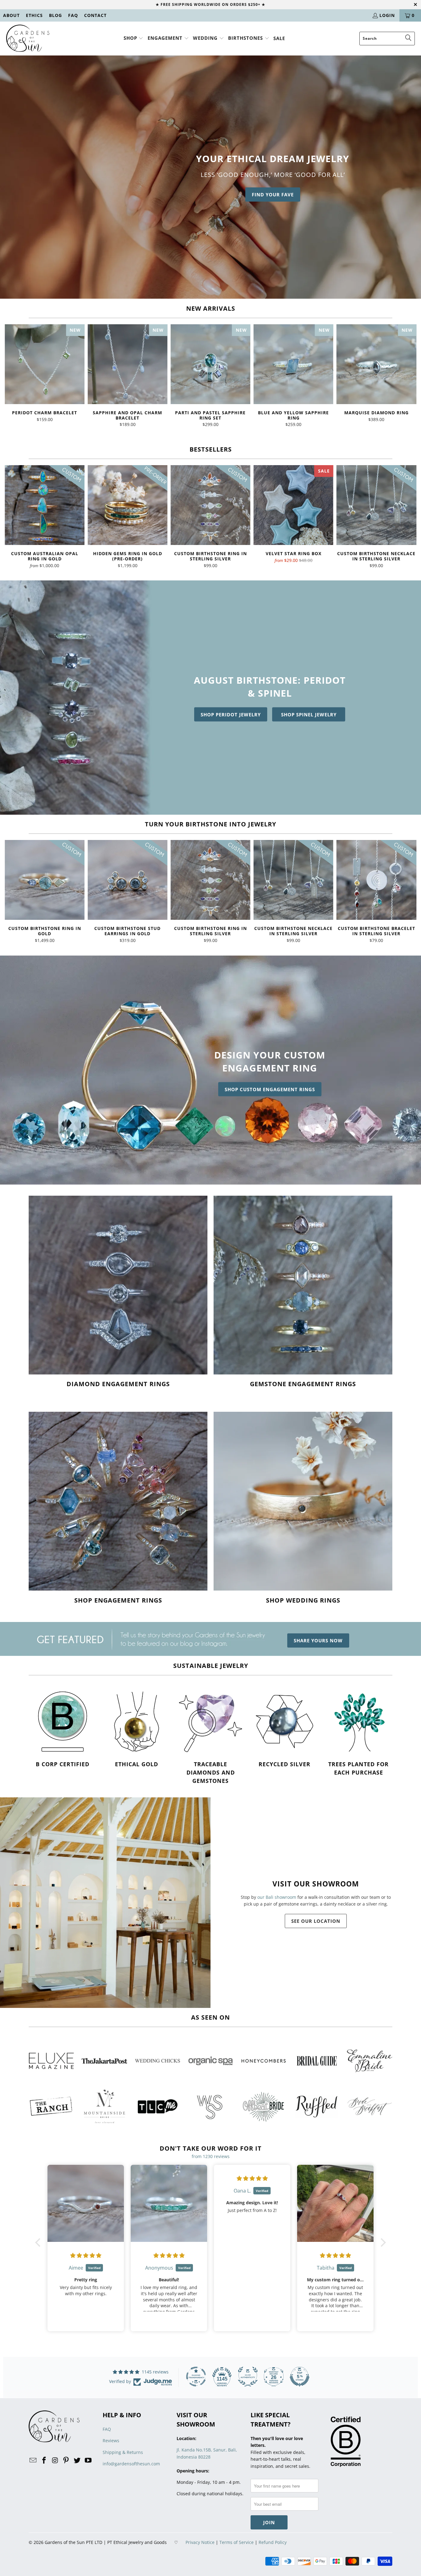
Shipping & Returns (123, 2452)
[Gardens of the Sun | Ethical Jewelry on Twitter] (77, 2460)
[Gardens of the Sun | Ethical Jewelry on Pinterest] (66, 2460)
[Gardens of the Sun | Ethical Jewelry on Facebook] (44, 2460)
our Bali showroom (277, 1897)
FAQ (73, 15)
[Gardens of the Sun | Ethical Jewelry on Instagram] (55, 2460)
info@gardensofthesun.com (131, 2464)
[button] (134, 38)
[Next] (408, 376)
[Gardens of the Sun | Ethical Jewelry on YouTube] (88, 2460)
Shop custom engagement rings (270, 1089)
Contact (95, 15)
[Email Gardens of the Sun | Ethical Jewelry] (33, 2460)
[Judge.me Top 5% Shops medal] (300, 2377)
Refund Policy (273, 2542)
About (11, 15)
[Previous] (13, 376)
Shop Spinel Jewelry (309, 715)
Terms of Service (237, 2542)
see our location (316, 1921)
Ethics (34, 15)
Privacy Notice (200, 2542)
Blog (55, 15)
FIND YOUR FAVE (273, 195)
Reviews (111, 2441)
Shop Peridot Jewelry (231, 715)
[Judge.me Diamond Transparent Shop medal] (196, 2377)
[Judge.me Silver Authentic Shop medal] (248, 2377)
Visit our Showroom (316, 1884)
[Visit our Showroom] (105, 1903)
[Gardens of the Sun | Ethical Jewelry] (28, 39)
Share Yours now (318, 1640)
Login (387, 15)
